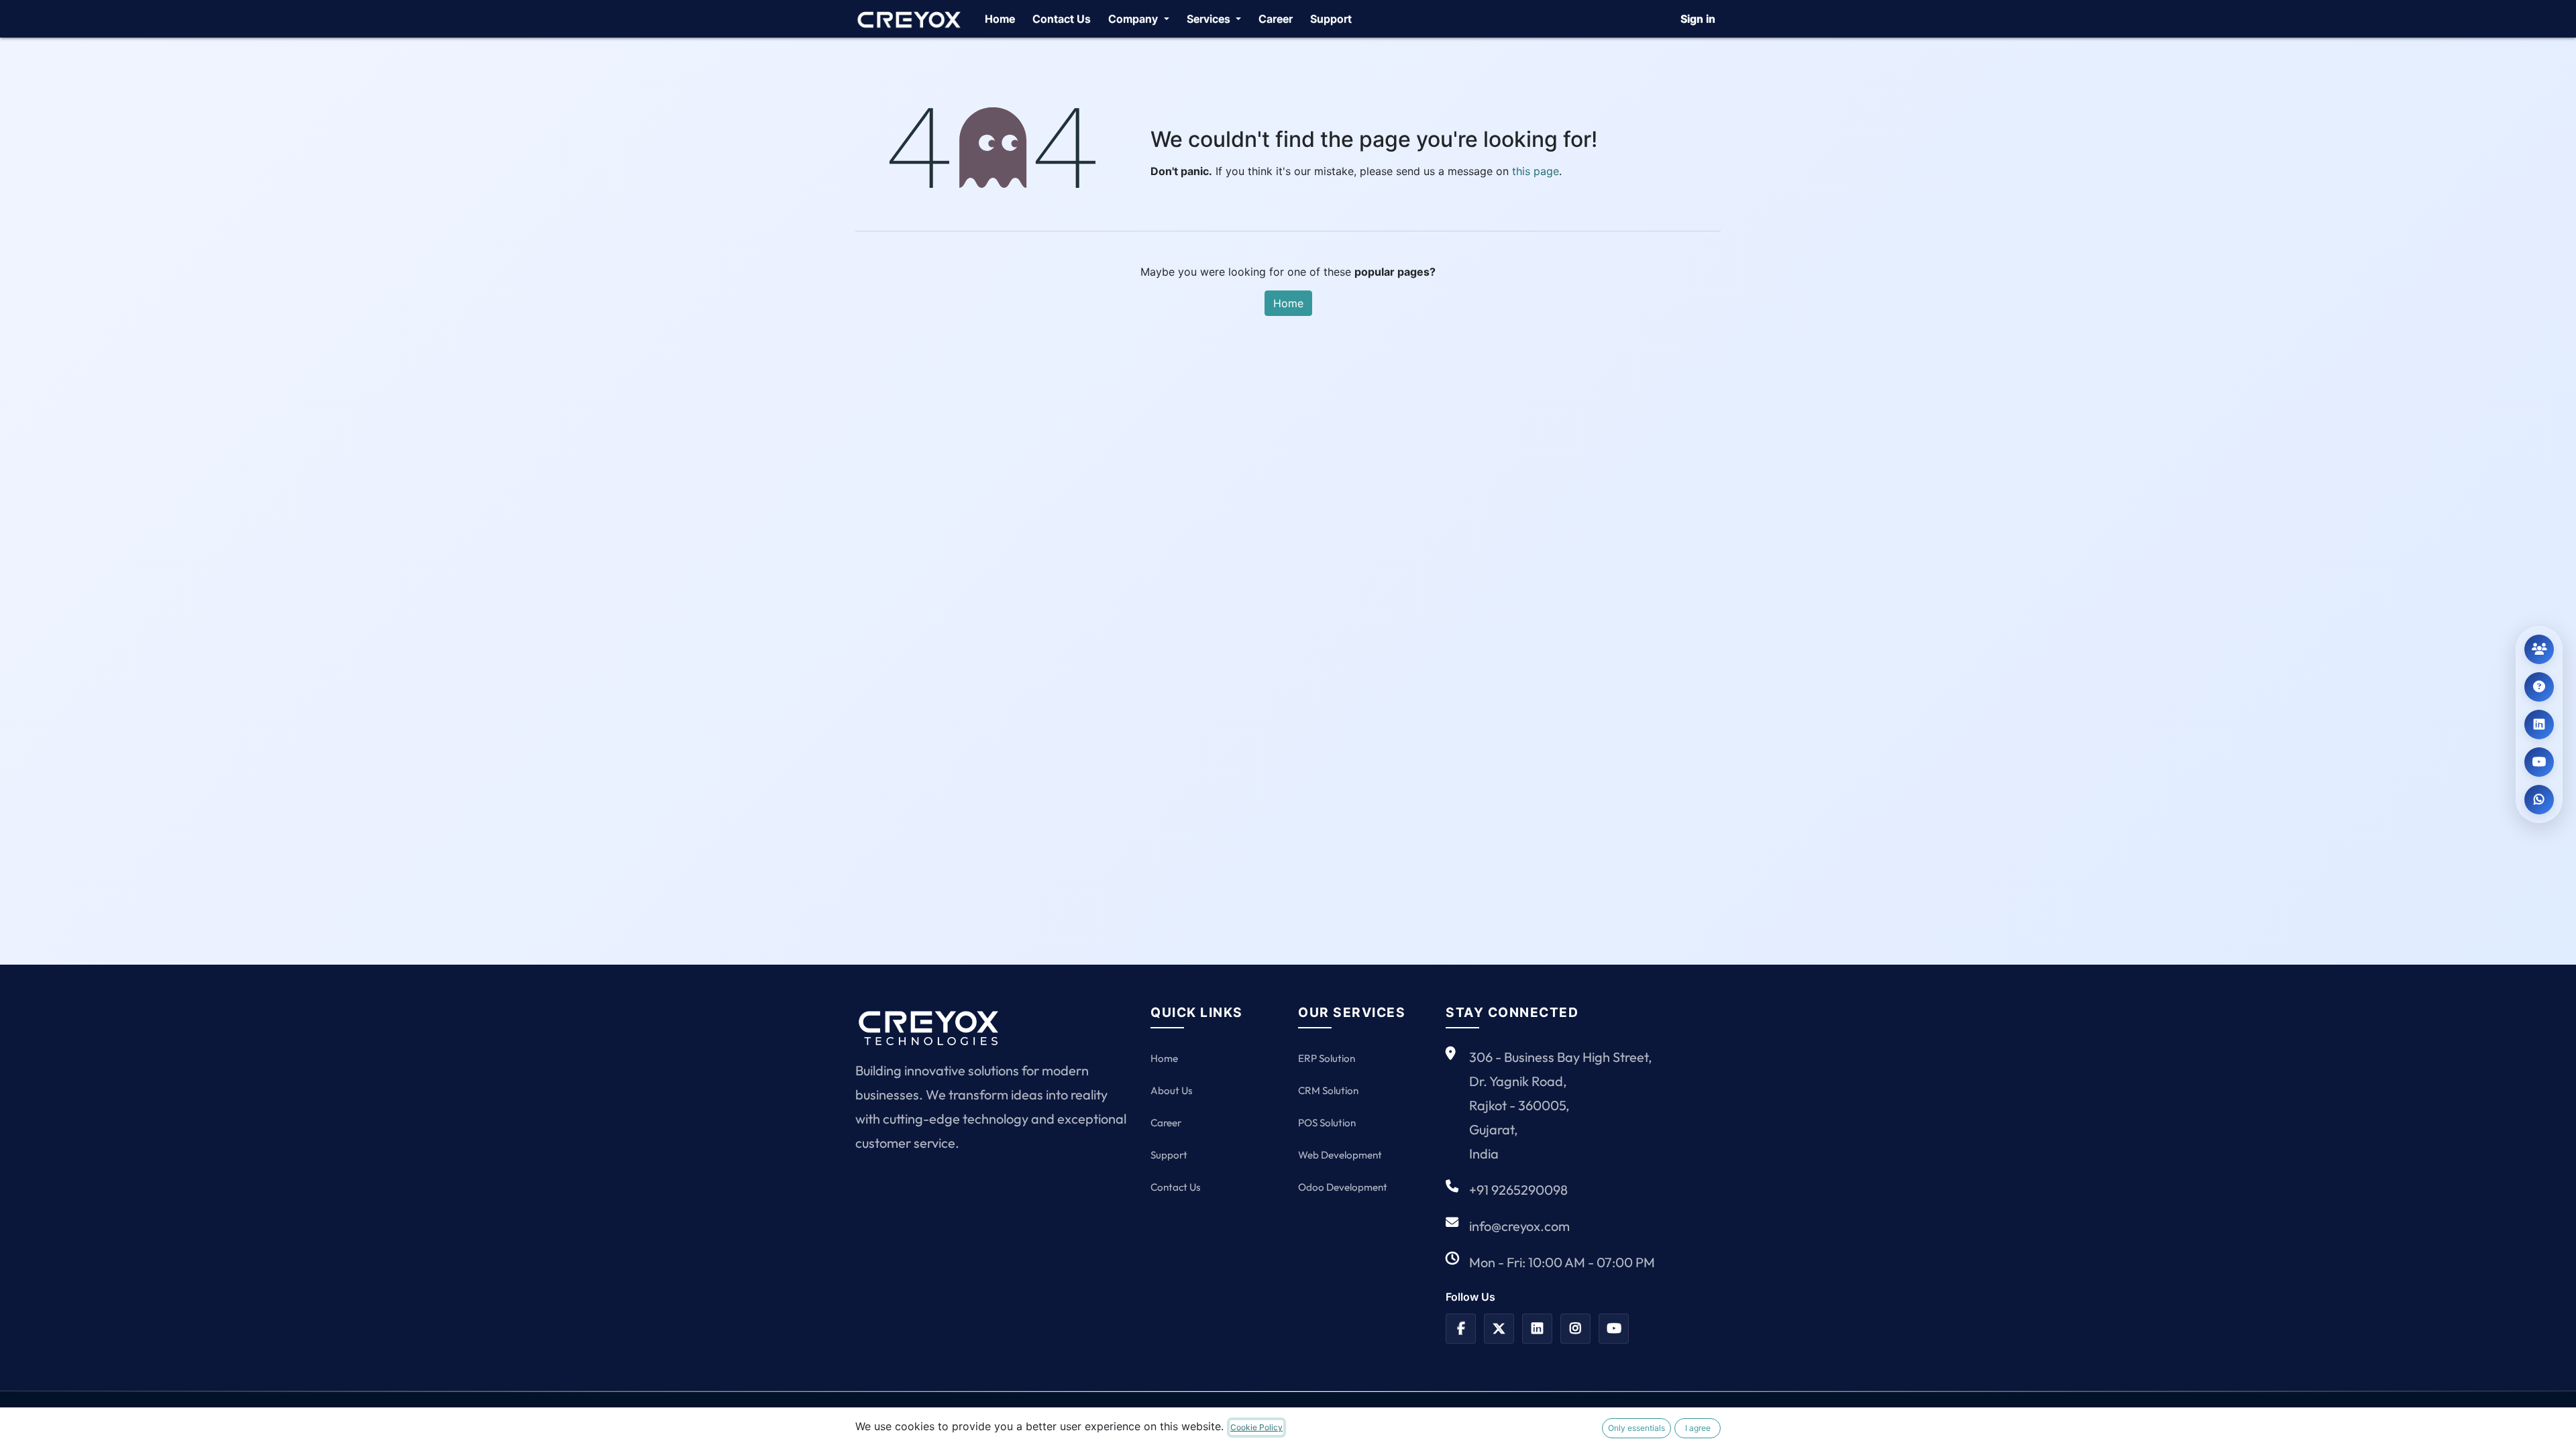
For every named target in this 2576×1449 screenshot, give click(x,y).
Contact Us (1175, 1187)
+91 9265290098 (1518, 1190)
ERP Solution (1327, 1058)
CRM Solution (1328, 1090)
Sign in (1698, 19)
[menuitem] (1000, 19)
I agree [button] (1698, 1428)
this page (1536, 171)
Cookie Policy (1256, 1427)
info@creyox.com (1519, 1226)
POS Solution (1327, 1123)
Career (1166, 1123)
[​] (1461, 1329)
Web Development (1340, 1155)
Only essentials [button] (1636, 1428)
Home (1288, 303)
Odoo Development (1343, 1187)
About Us (1171, 1090)
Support (1169, 1155)
